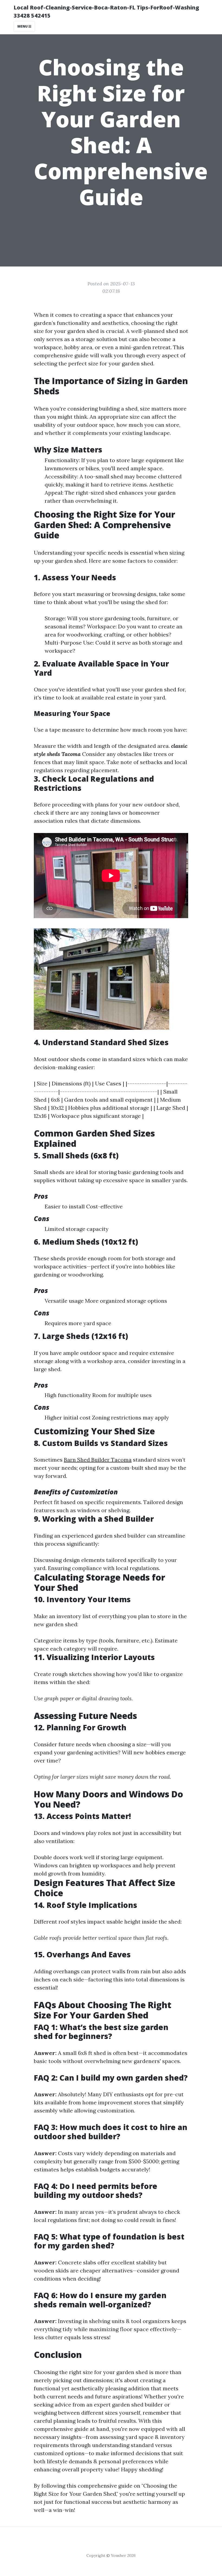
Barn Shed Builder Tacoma (98, 1460)
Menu (23, 26)
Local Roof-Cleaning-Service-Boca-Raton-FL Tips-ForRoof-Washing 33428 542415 (106, 11)
